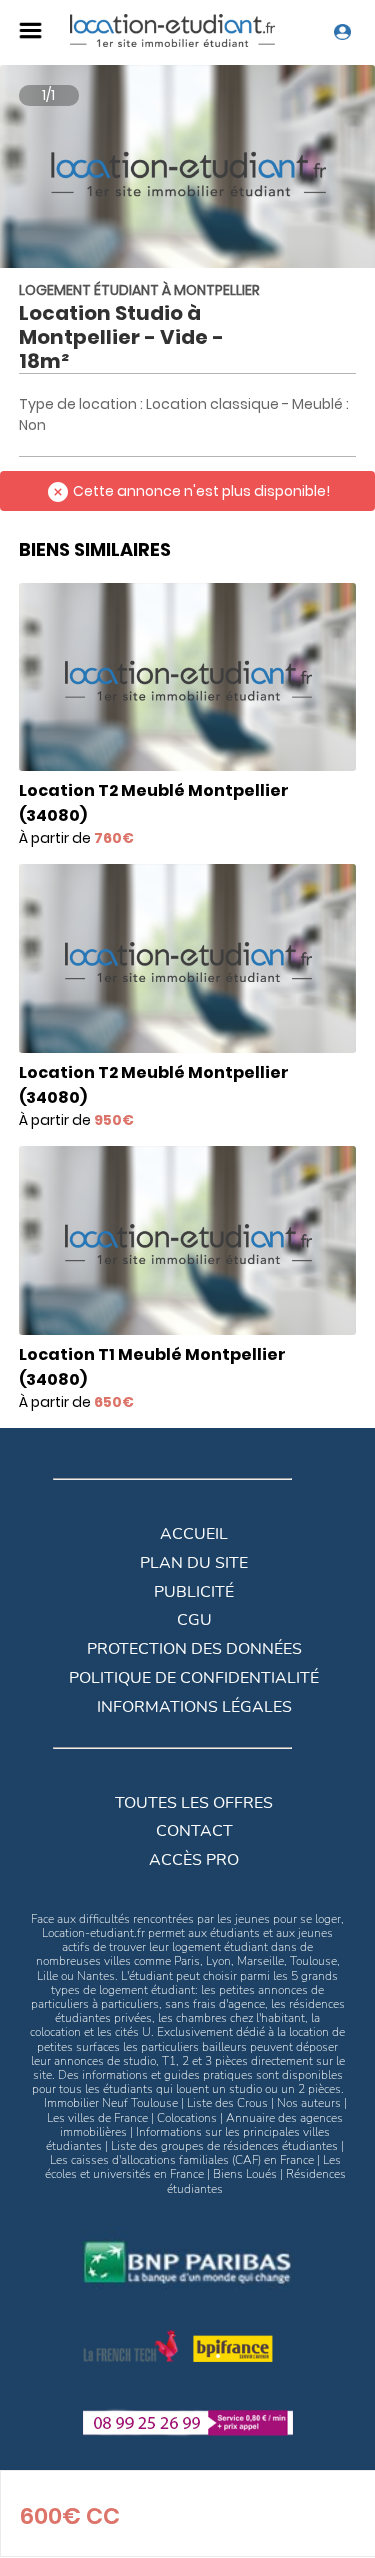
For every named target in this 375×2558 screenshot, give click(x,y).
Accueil (194, 1534)
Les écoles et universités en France (193, 2167)
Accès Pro (194, 1860)
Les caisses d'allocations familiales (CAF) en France (182, 2160)
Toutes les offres (194, 1803)
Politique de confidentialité (194, 1678)
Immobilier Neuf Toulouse (111, 2103)
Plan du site (194, 1563)
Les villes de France (97, 2118)
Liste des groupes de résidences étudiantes (224, 2146)
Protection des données (194, 1649)
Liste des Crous (227, 2103)
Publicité (194, 1592)
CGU (194, 1620)
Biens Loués (245, 2174)
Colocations (187, 2118)
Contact (194, 1831)
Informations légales (194, 1707)
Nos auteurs (309, 2103)
